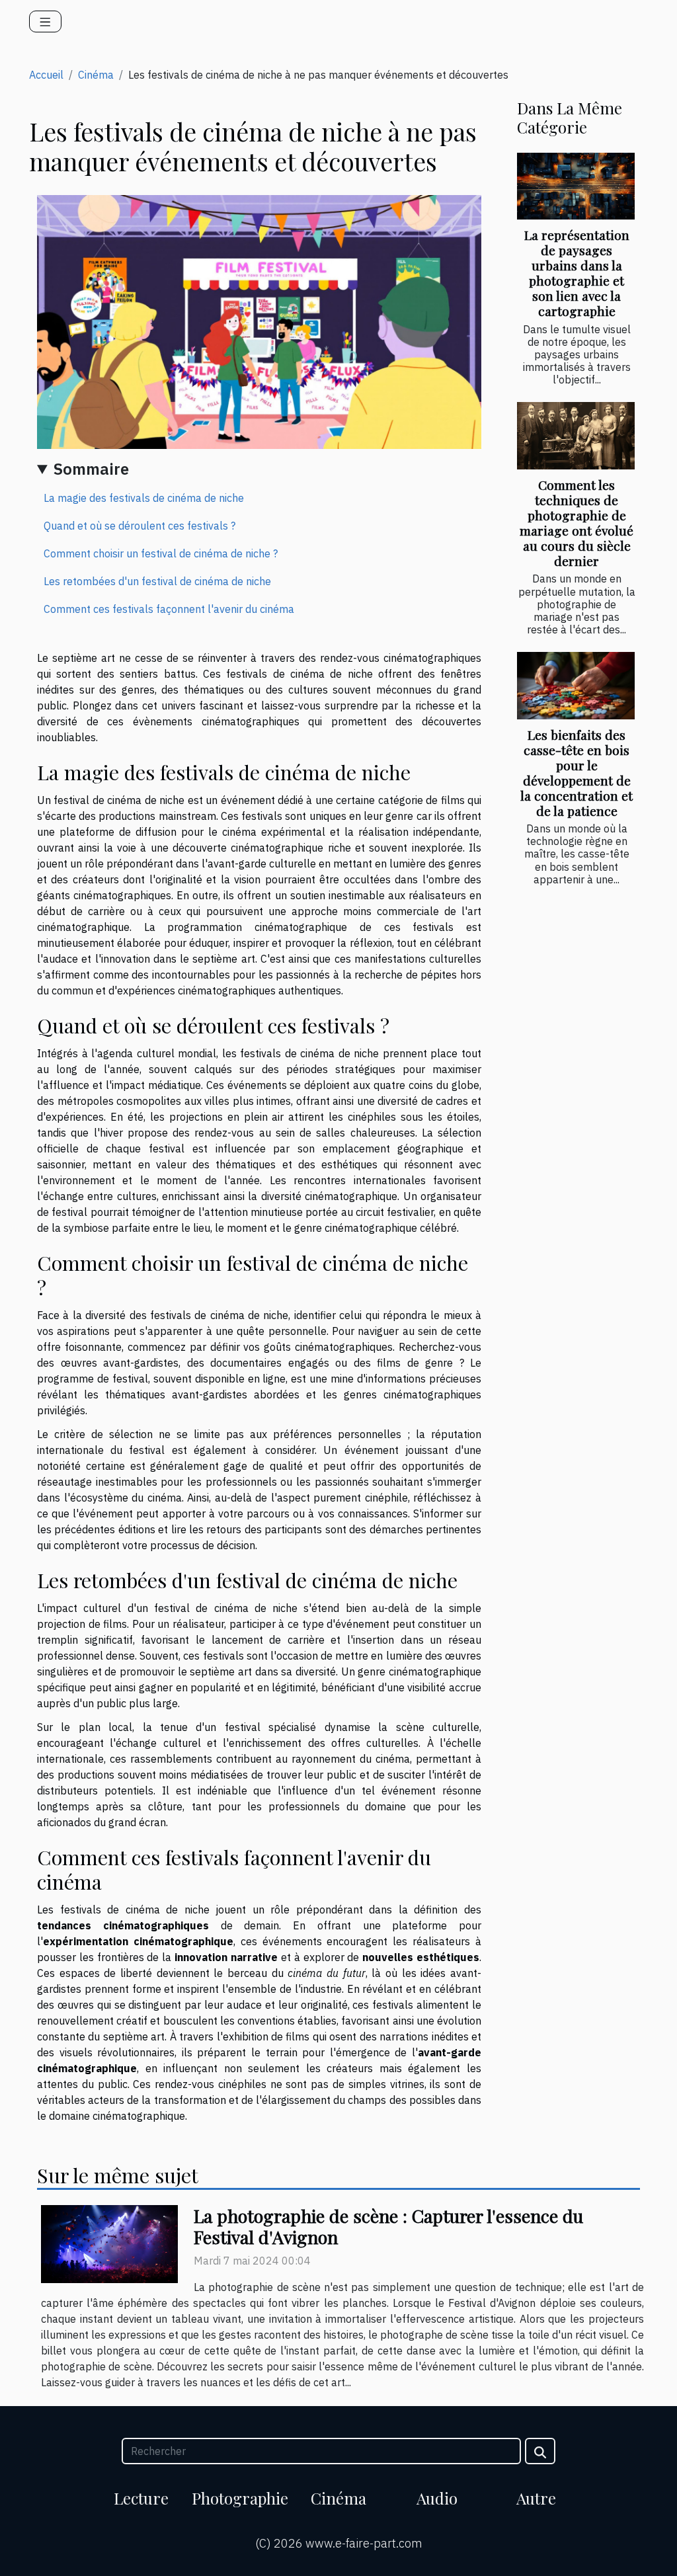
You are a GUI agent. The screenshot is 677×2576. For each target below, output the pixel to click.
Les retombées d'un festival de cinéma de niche (157, 581)
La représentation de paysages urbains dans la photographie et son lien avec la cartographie (577, 273)
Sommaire (91, 469)
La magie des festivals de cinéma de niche (144, 498)
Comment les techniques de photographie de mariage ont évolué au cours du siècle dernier (577, 523)
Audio (437, 2498)
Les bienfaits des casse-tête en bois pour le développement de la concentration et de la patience (577, 773)
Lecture (141, 2498)
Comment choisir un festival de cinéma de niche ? (161, 553)
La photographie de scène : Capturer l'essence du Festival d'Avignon (388, 2226)
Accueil (46, 75)
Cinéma (96, 75)
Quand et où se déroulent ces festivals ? (139, 526)
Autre (536, 2498)
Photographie (240, 2498)
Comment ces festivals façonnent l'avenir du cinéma (169, 609)
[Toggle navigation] (45, 21)
